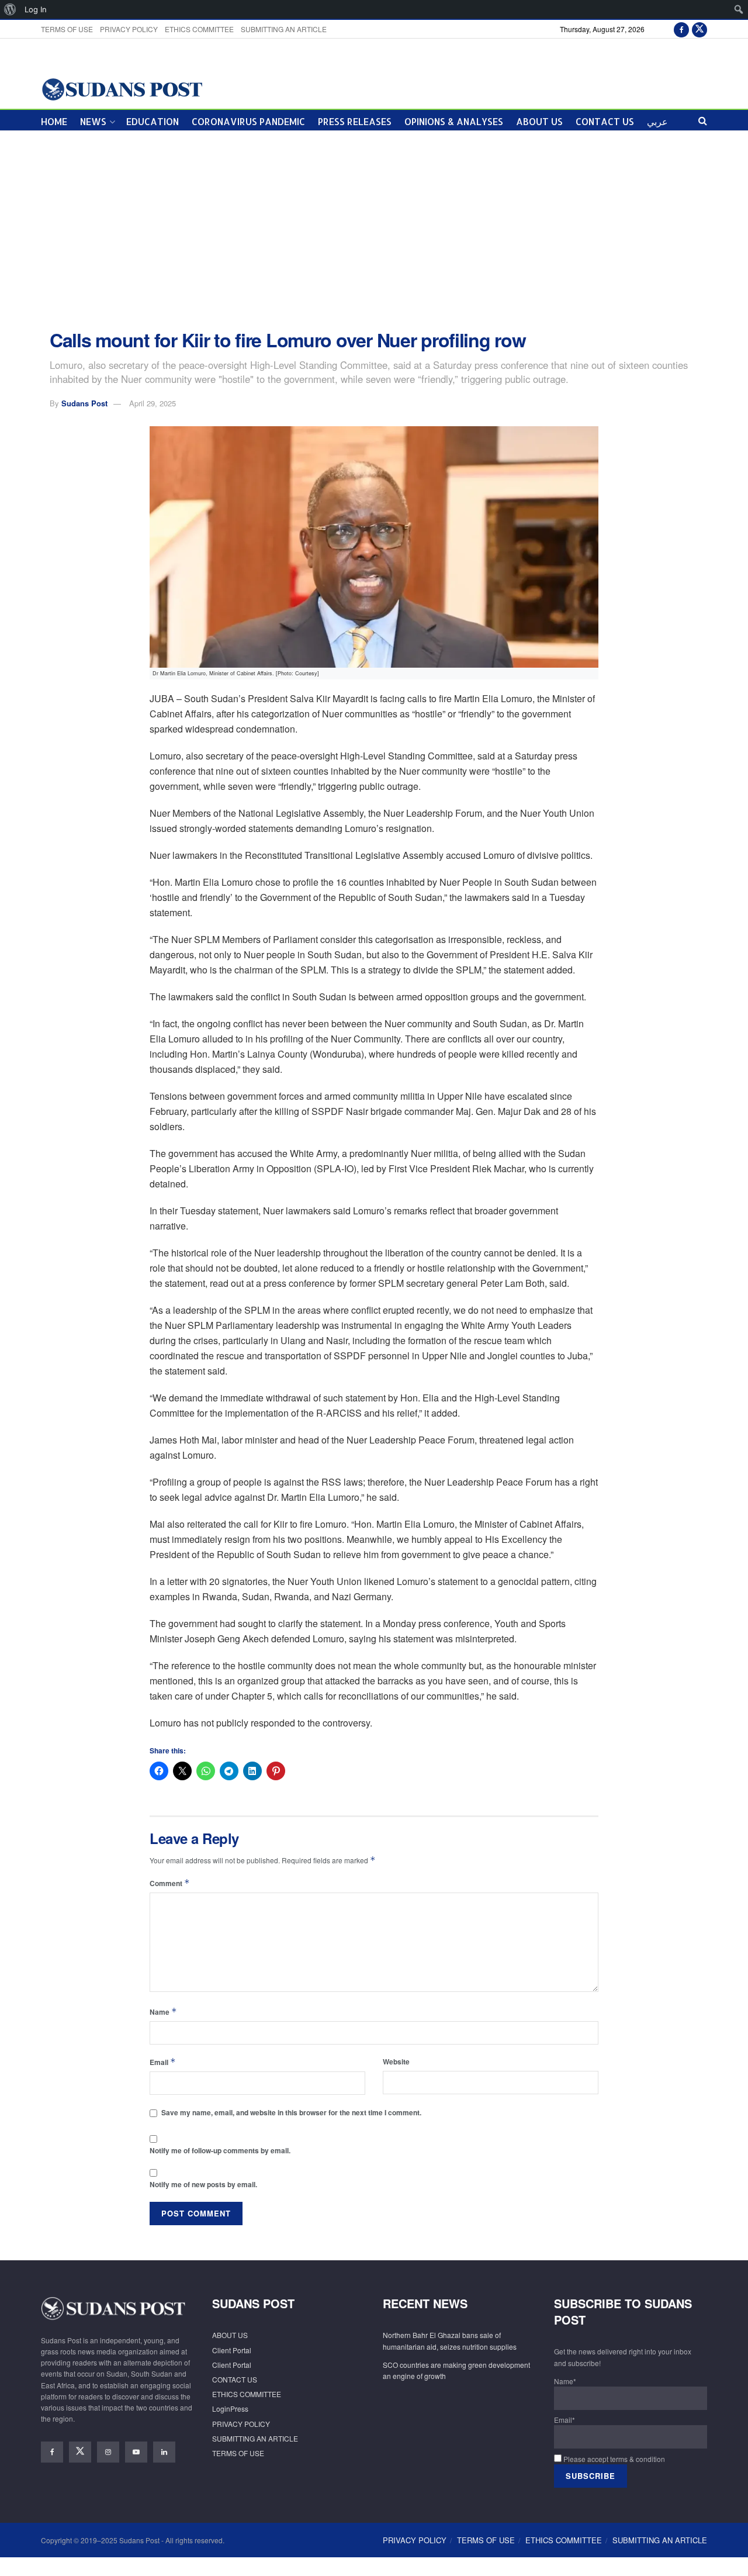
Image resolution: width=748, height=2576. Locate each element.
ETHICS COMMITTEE (199, 29)
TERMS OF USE (67, 29)
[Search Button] (703, 120)
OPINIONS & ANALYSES (454, 121)
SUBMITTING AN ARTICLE (284, 29)
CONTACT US (605, 121)
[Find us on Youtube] (136, 2452)
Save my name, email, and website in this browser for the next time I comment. (291, 2112)
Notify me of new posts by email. (203, 2184)
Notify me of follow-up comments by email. (220, 2150)
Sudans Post (84, 403)
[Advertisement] (374, 230)
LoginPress (230, 2408)
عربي (657, 121)
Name (163, 2012)
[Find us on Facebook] (681, 29)
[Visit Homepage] (122, 89)
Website (396, 2062)
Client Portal (232, 2350)
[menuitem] (10, 9)
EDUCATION (153, 121)
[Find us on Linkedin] (164, 2452)
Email (163, 2062)
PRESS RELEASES (355, 121)
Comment (170, 1883)
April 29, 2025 (153, 403)
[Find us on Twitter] (699, 29)
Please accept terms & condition (613, 2459)
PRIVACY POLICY (129, 29)
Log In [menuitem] (36, 9)
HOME (54, 121)
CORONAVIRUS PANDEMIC (248, 121)
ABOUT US (539, 121)
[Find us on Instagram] (108, 2452)
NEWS (93, 121)
